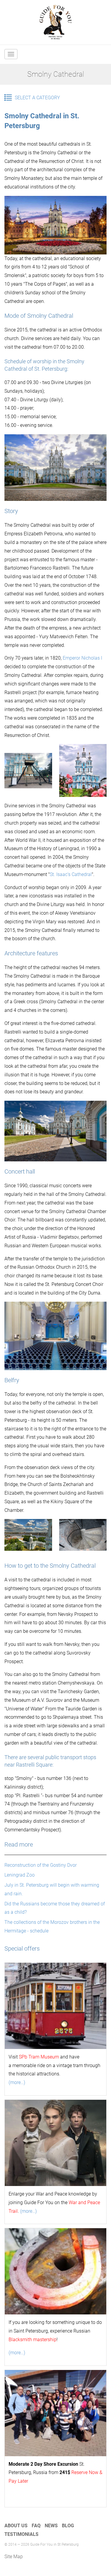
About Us (16, 2526)
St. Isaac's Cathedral (71, 874)
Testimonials (21, 2534)
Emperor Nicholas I (82, 658)
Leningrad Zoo (20, 1875)
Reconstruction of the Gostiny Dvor (41, 1865)
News (51, 2526)
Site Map (14, 2557)
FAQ (36, 2526)
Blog (68, 2526)
